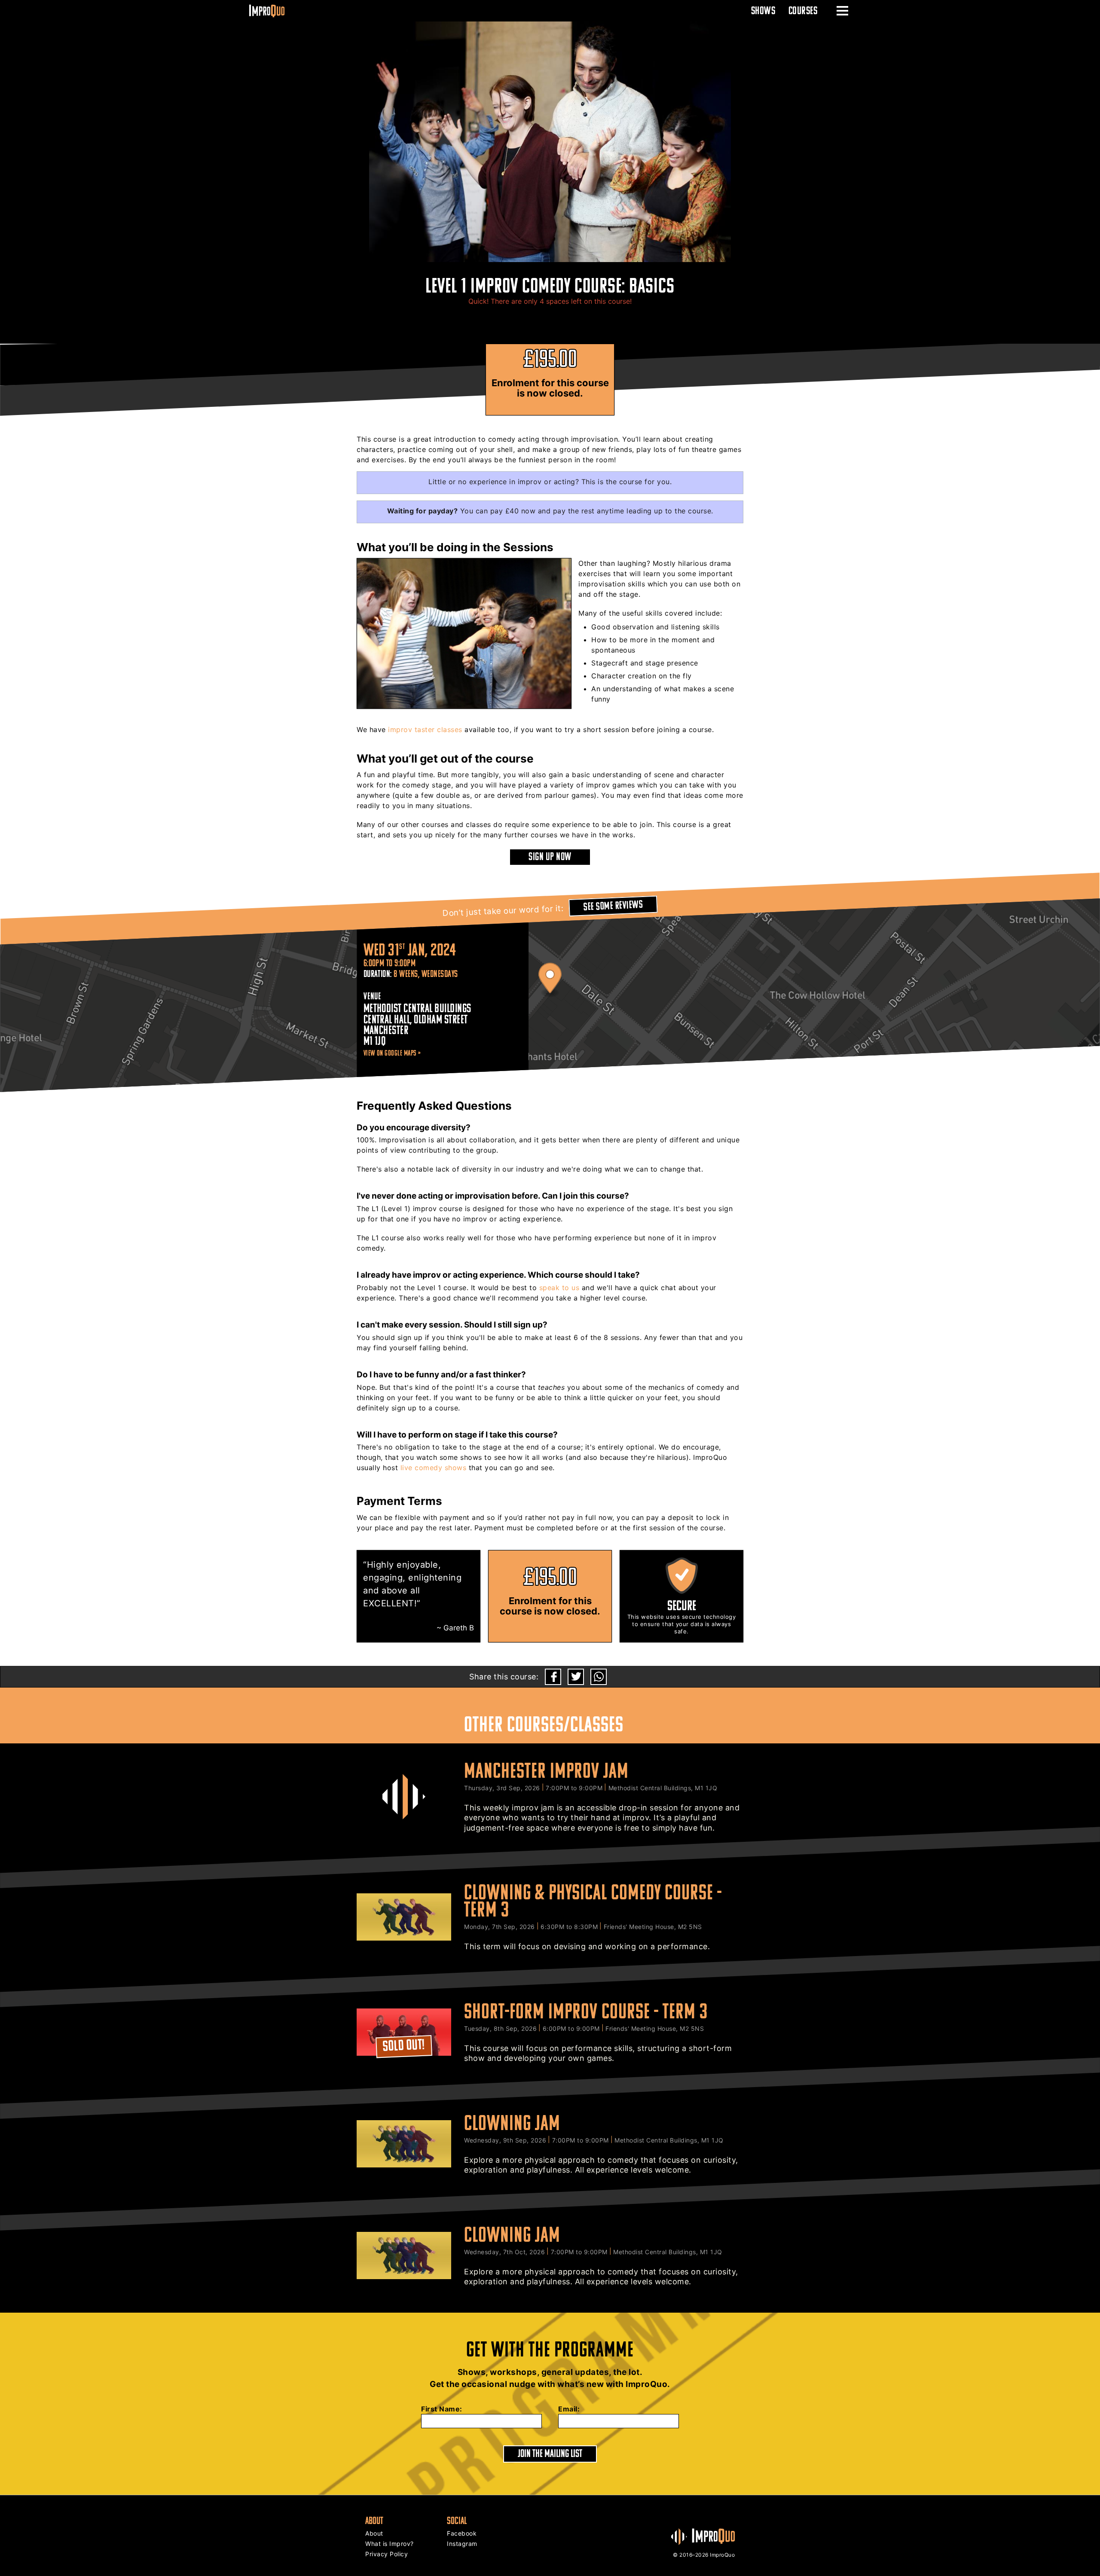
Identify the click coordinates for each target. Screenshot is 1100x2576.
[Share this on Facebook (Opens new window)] (553, 1677)
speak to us (559, 1288)
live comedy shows (434, 1468)
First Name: (442, 2409)
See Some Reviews (613, 905)
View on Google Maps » (392, 1053)
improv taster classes (425, 729)
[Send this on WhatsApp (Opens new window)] (599, 1677)
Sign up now (550, 856)
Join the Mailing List (550, 2453)
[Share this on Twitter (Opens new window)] (576, 1677)
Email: (569, 2409)
